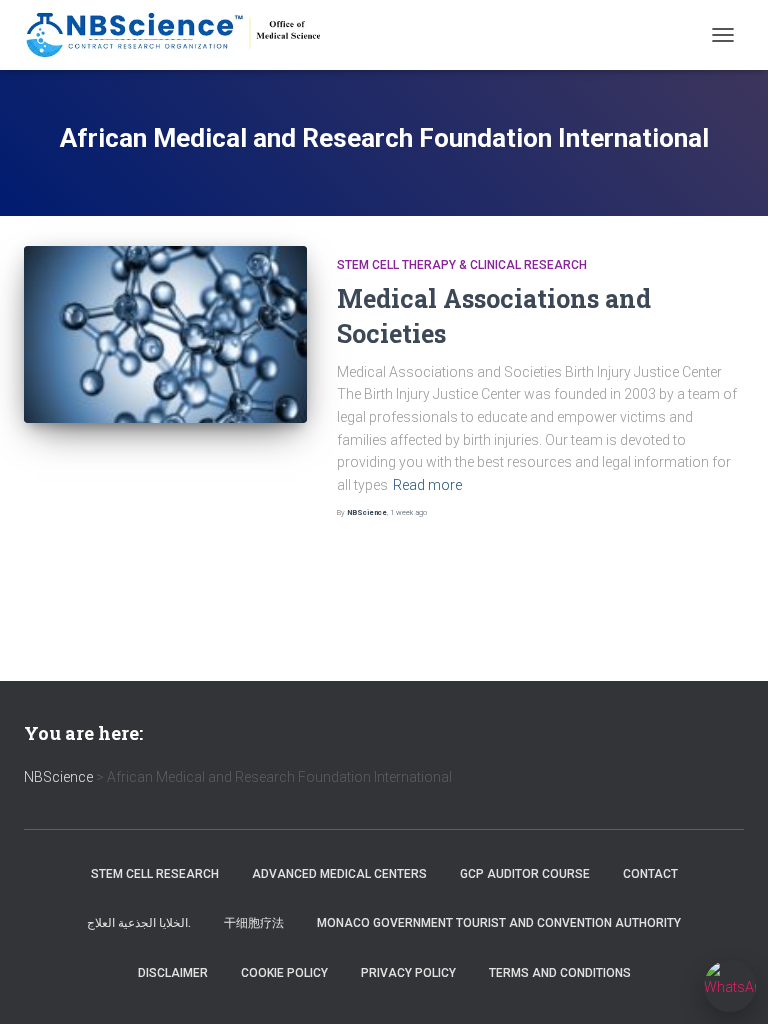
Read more (427, 485)
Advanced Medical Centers (339, 874)
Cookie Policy (284, 973)
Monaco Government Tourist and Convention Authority (499, 923)
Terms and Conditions (560, 973)
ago (408, 512)
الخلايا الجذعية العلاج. (139, 923)
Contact (650, 874)
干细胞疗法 (254, 923)
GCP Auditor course (525, 874)
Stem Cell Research (155, 874)
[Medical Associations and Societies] (165, 334)
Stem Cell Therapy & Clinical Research (462, 265)
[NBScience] (182, 35)
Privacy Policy (408, 973)
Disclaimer (173, 973)
